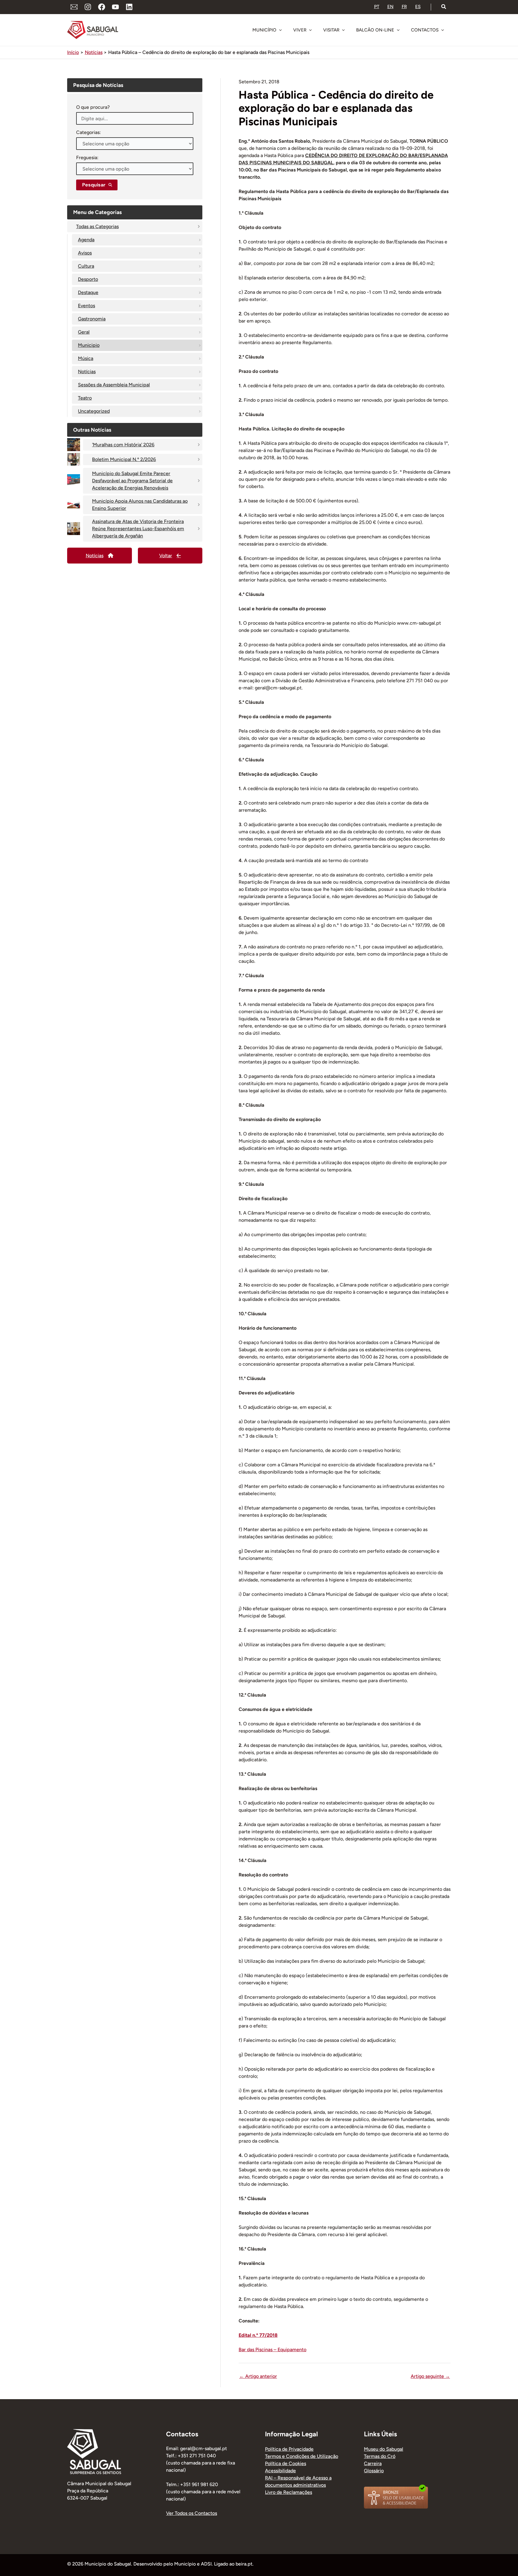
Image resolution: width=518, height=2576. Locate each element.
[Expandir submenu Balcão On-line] (398, 30)
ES (418, 7)
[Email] (74, 7)
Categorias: (88, 132)
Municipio (89, 345)
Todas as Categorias (97, 226)
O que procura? (93, 107)
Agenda (86, 240)
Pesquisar (94, 185)
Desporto (88, 279)
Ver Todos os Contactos (192, 2513)
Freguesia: (87, 158)
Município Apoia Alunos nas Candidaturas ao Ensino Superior (140, 505)
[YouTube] (115, 7)
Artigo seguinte (430, 2376)
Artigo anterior (258, 2376)
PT (377, 7)
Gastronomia (92, 319)
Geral (84, 332)
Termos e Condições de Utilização (302, 2456)
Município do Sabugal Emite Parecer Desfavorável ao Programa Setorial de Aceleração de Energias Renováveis (132, 481)
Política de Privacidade (289, 2449)
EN (390, 7)
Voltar (166, 556)
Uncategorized (94, 411)
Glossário (374, 2471)
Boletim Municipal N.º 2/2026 (124, 459)
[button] (444, 7)
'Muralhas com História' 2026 (123, 445)
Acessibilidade (280, 2471)
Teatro (85, 398)
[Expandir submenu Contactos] (442, 30)
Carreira (373, 2463)
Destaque (88, 292)
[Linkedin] (129, 7)
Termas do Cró (380, 2456)
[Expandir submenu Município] (280, 30)
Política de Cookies (286, 2463)
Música (86, 358)
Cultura (86, 266)
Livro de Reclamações (289, 2492)
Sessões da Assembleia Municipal (114, 385)
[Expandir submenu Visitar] (343, 30)
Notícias (87, 372)
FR (404, 7)
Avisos (85, 253)
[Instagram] (88, 7)
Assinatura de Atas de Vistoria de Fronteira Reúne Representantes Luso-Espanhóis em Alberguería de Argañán (138, 529)
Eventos (86, 306)
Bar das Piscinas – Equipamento (272, 2350)
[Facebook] (102, 7)
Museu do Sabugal (384, 2449)
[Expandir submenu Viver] (310, 30)
